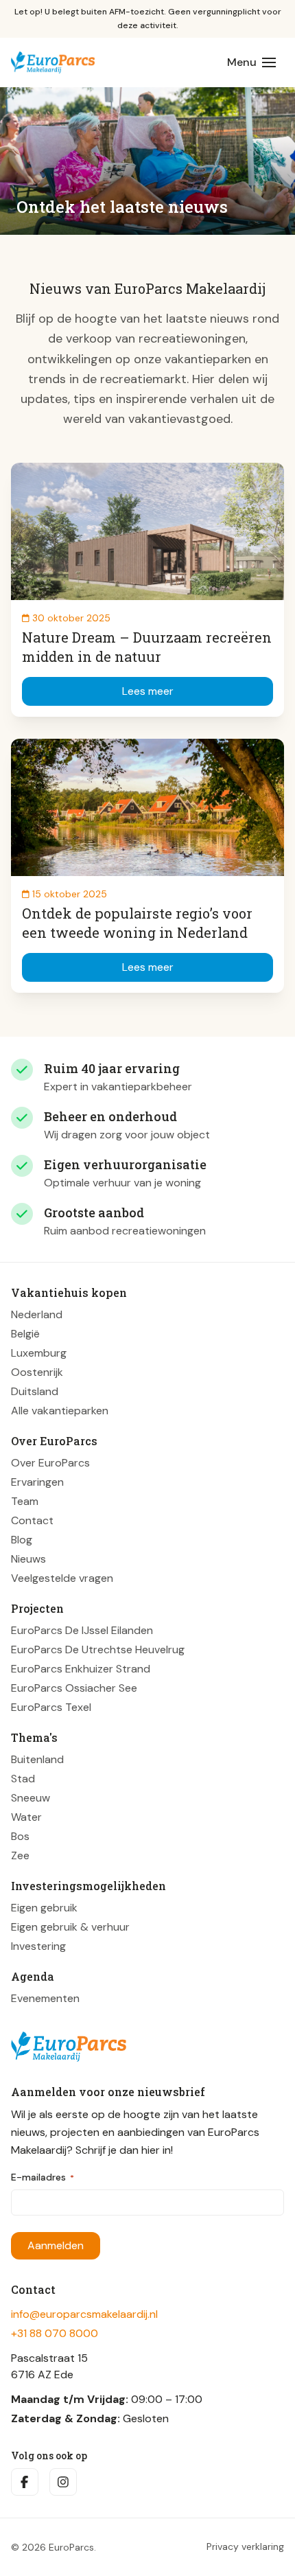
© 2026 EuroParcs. (54, 2547)
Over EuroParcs (50, 1463)
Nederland (37, 1314)
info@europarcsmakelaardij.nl (84, 2314)
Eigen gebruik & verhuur (70, 1927)
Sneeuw (31, 1798)
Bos (20, 1836)
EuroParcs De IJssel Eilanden (82, 1630)
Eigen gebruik (44, 1908)
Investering (38, 1946)
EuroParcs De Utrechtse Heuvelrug (98, 1649)
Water (26, 1817)
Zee (20, 1855)
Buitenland (37, 1759)
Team (25, 1501)
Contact (32, 1520)
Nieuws (28, 1559)
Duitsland (35, 1391)
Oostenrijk (37, 1372)
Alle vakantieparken (60, 1411)
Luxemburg (39, 1353)
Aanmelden (56, 2245)
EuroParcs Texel (51, 1707)
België (25, 1334)
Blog (22, 1540)
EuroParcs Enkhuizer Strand (81, 1669)
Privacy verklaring (245, 2547)
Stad (23, 1779)
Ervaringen (37, 1482)
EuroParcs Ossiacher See (74, 1688)
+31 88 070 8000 (55, 2333)
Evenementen (45, 1998)
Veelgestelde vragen (62, 1578)
